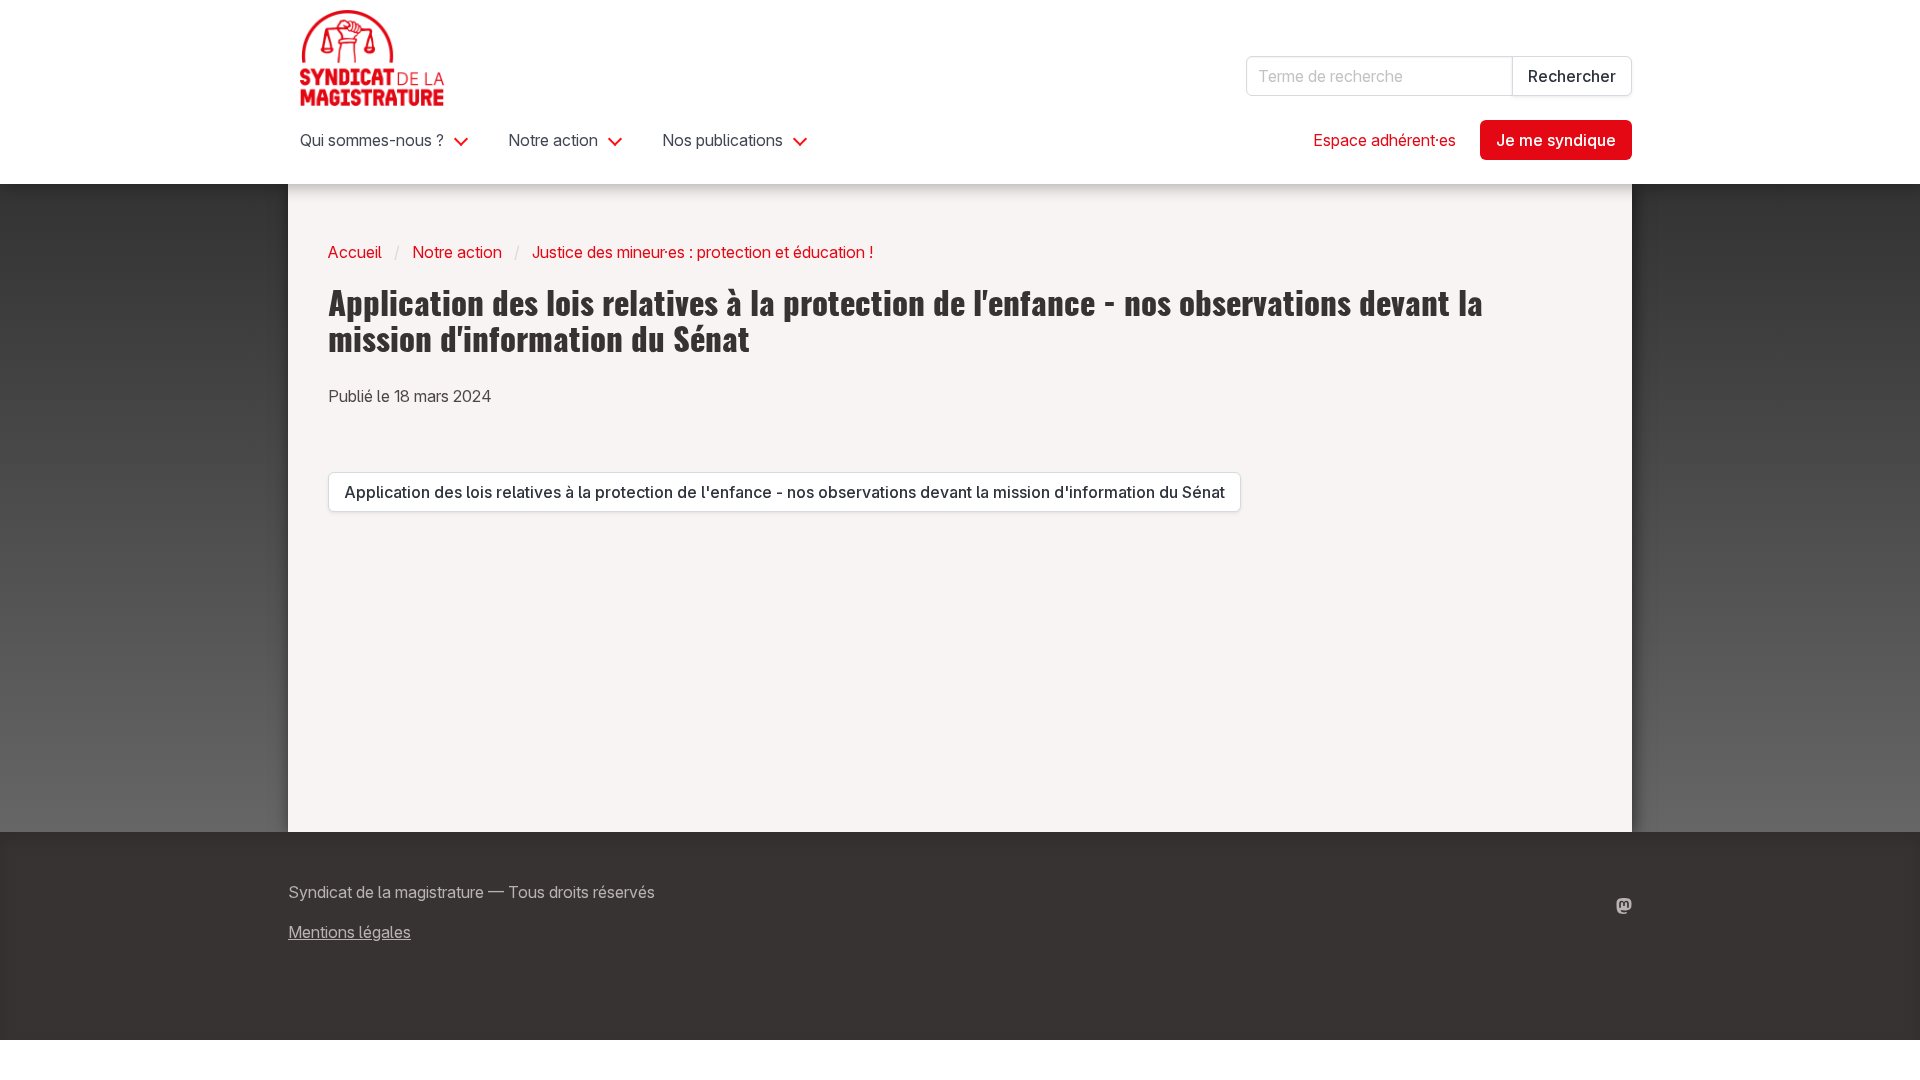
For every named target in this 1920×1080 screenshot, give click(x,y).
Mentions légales (349, 932)
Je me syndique (1556, 140)
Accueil (355, 252)
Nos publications (722, 140)
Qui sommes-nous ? (372, 140)
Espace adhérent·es (1384, 140)
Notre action (553, 140)
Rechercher (1572, 76)
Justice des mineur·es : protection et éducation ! (702, 252)
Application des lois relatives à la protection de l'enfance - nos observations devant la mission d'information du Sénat (784, 497)
